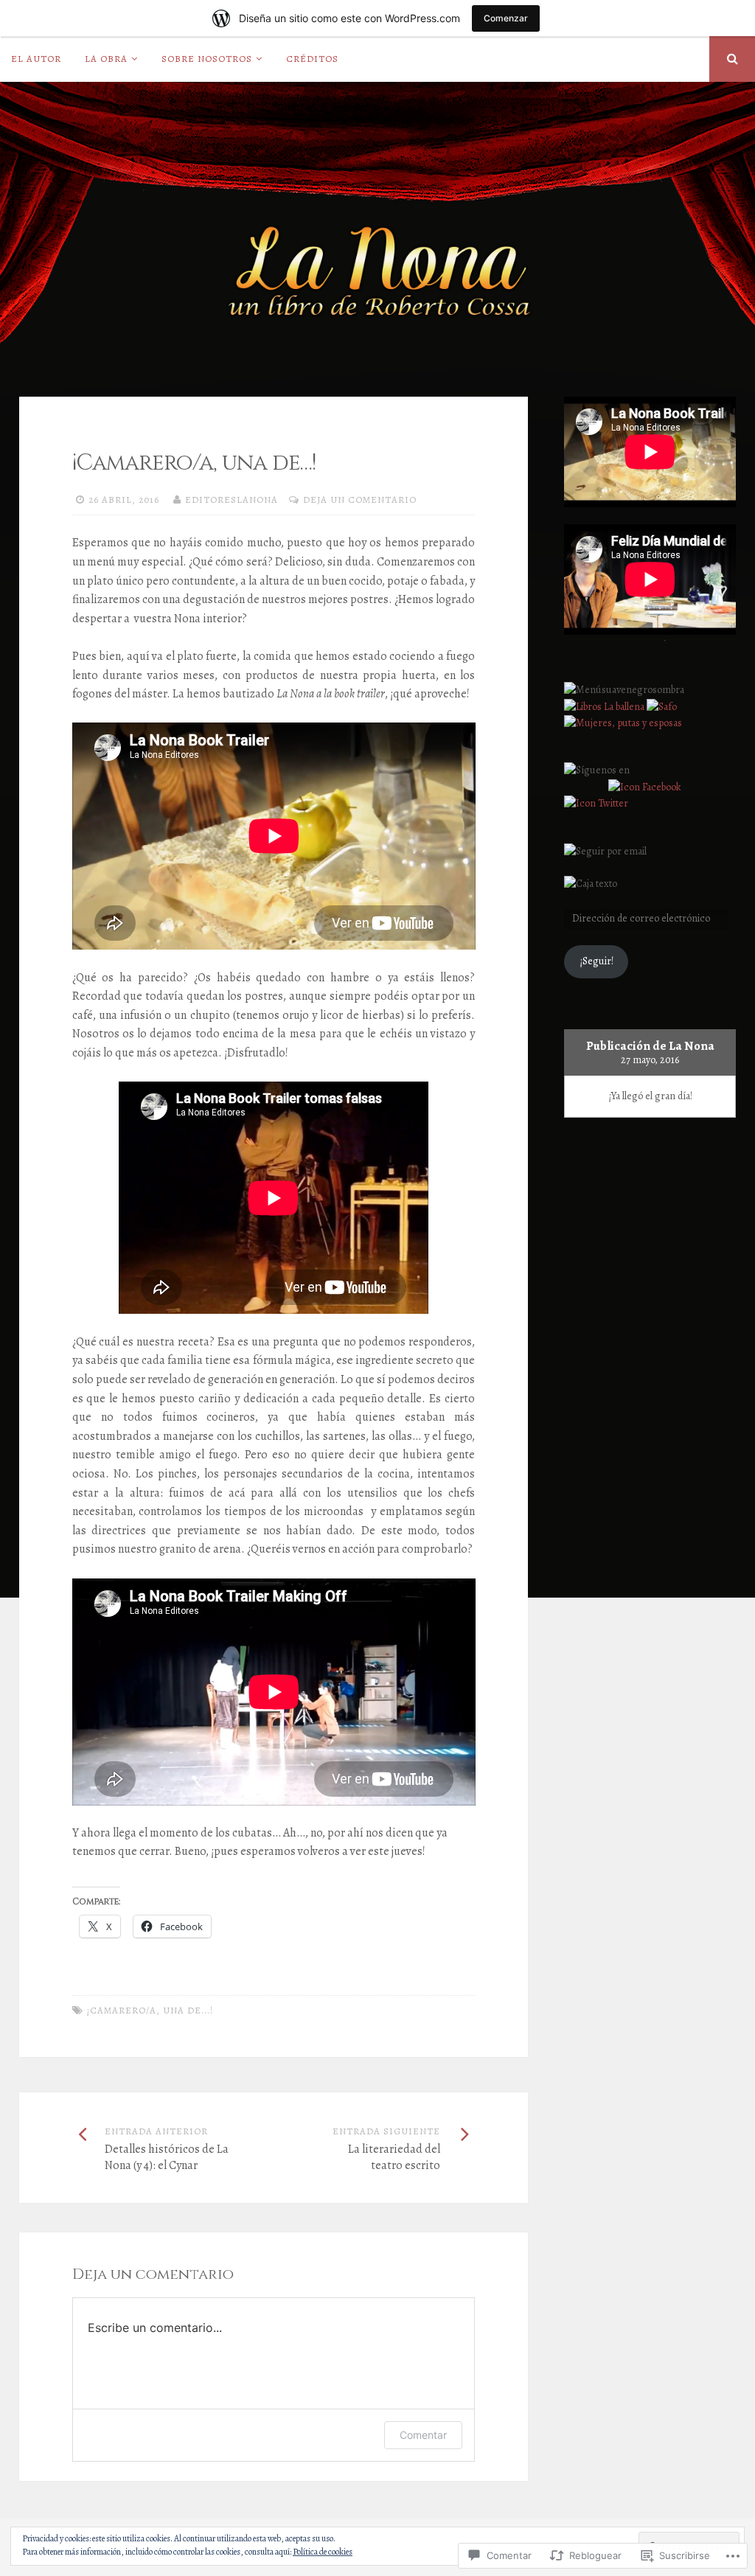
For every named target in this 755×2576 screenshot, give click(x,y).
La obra (106, 59)
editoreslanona (232, 499)
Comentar (423, 2435)
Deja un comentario (360, 499)
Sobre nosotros (207, 59)
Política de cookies (323, 2552)
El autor (36, 59)
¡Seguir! (596, 961)
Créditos (312, 59)
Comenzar (506, 18)
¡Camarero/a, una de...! (150, 2010)
